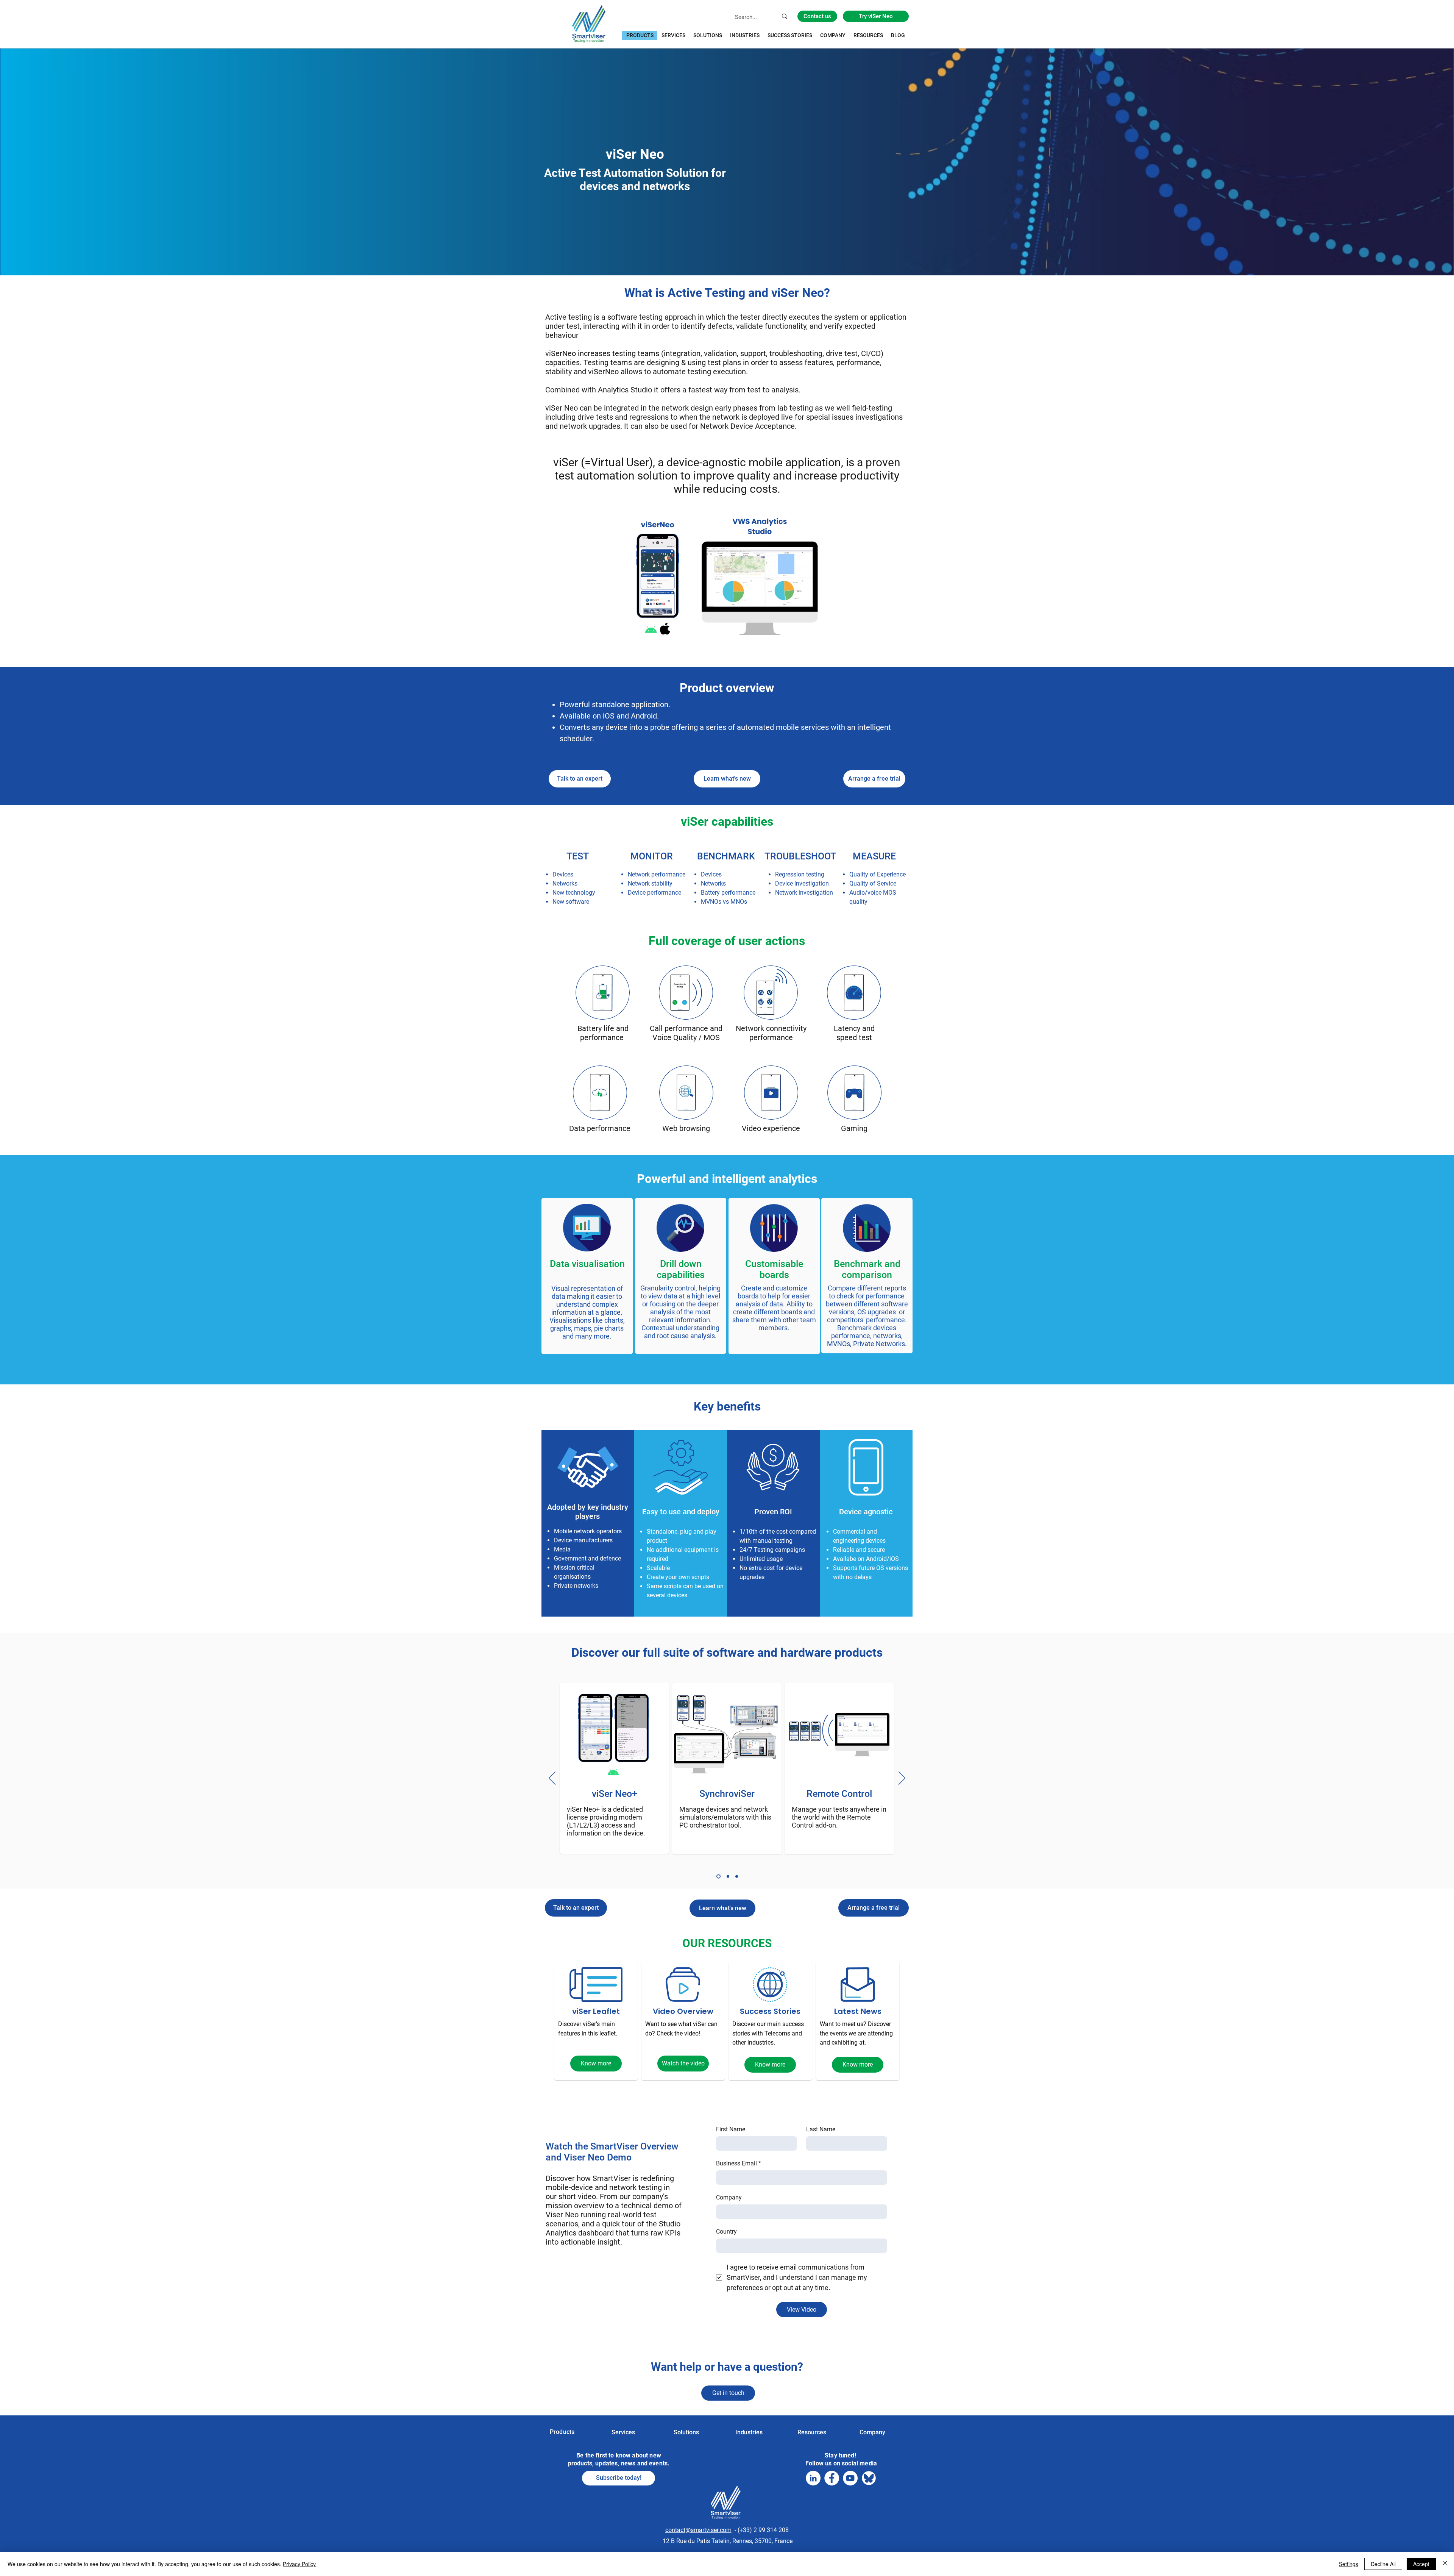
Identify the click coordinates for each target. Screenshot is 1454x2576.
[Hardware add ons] (728, 1877)
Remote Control (839, 1794)
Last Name (821, 2129)
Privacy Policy (299, 2564)
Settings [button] (1349, 2564)
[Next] (902, 1779)
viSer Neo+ (615, 1794)
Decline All (1383, 2564)
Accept (1421, 2564)
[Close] (1445, 2564)
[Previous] (552, 1779)
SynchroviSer (727, 1794)
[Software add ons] (718, 1877)
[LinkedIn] (813, 2478)
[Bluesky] (869, 2478)
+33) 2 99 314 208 (764, 2530)
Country (726, 2232)
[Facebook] (832, 2478)
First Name (731, 2129)
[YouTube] (850, 2478)
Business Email (739, 2163)
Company (729, 2197)
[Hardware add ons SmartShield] (737, 1877)
